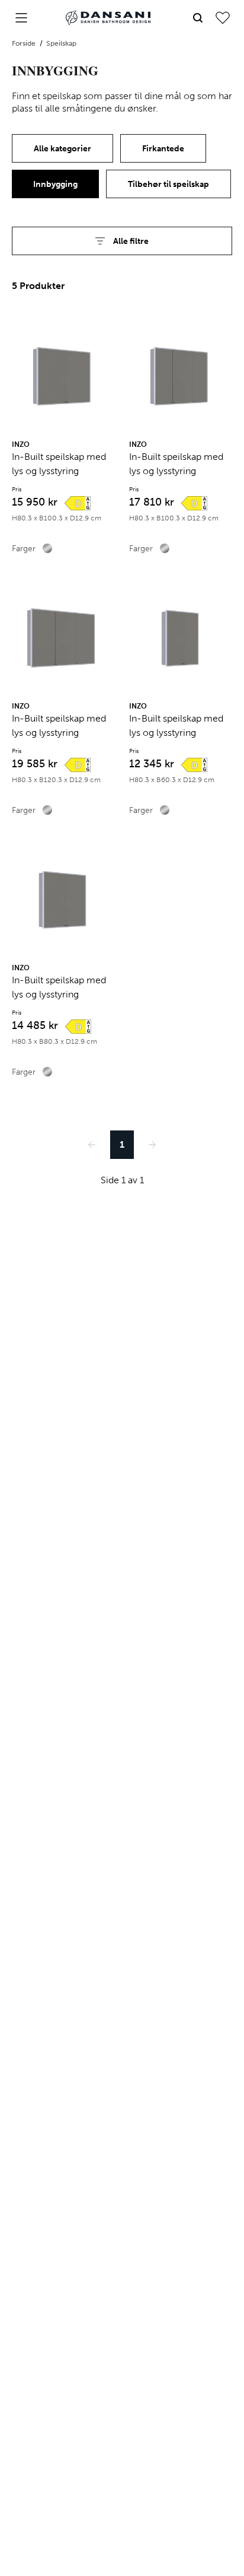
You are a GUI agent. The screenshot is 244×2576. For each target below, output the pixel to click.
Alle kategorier (62, 149)
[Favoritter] (223, 18)
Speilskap (61, 43)
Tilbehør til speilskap (168, 184)
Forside (25, 43)
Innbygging (55, 184)
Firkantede (163, 149)
